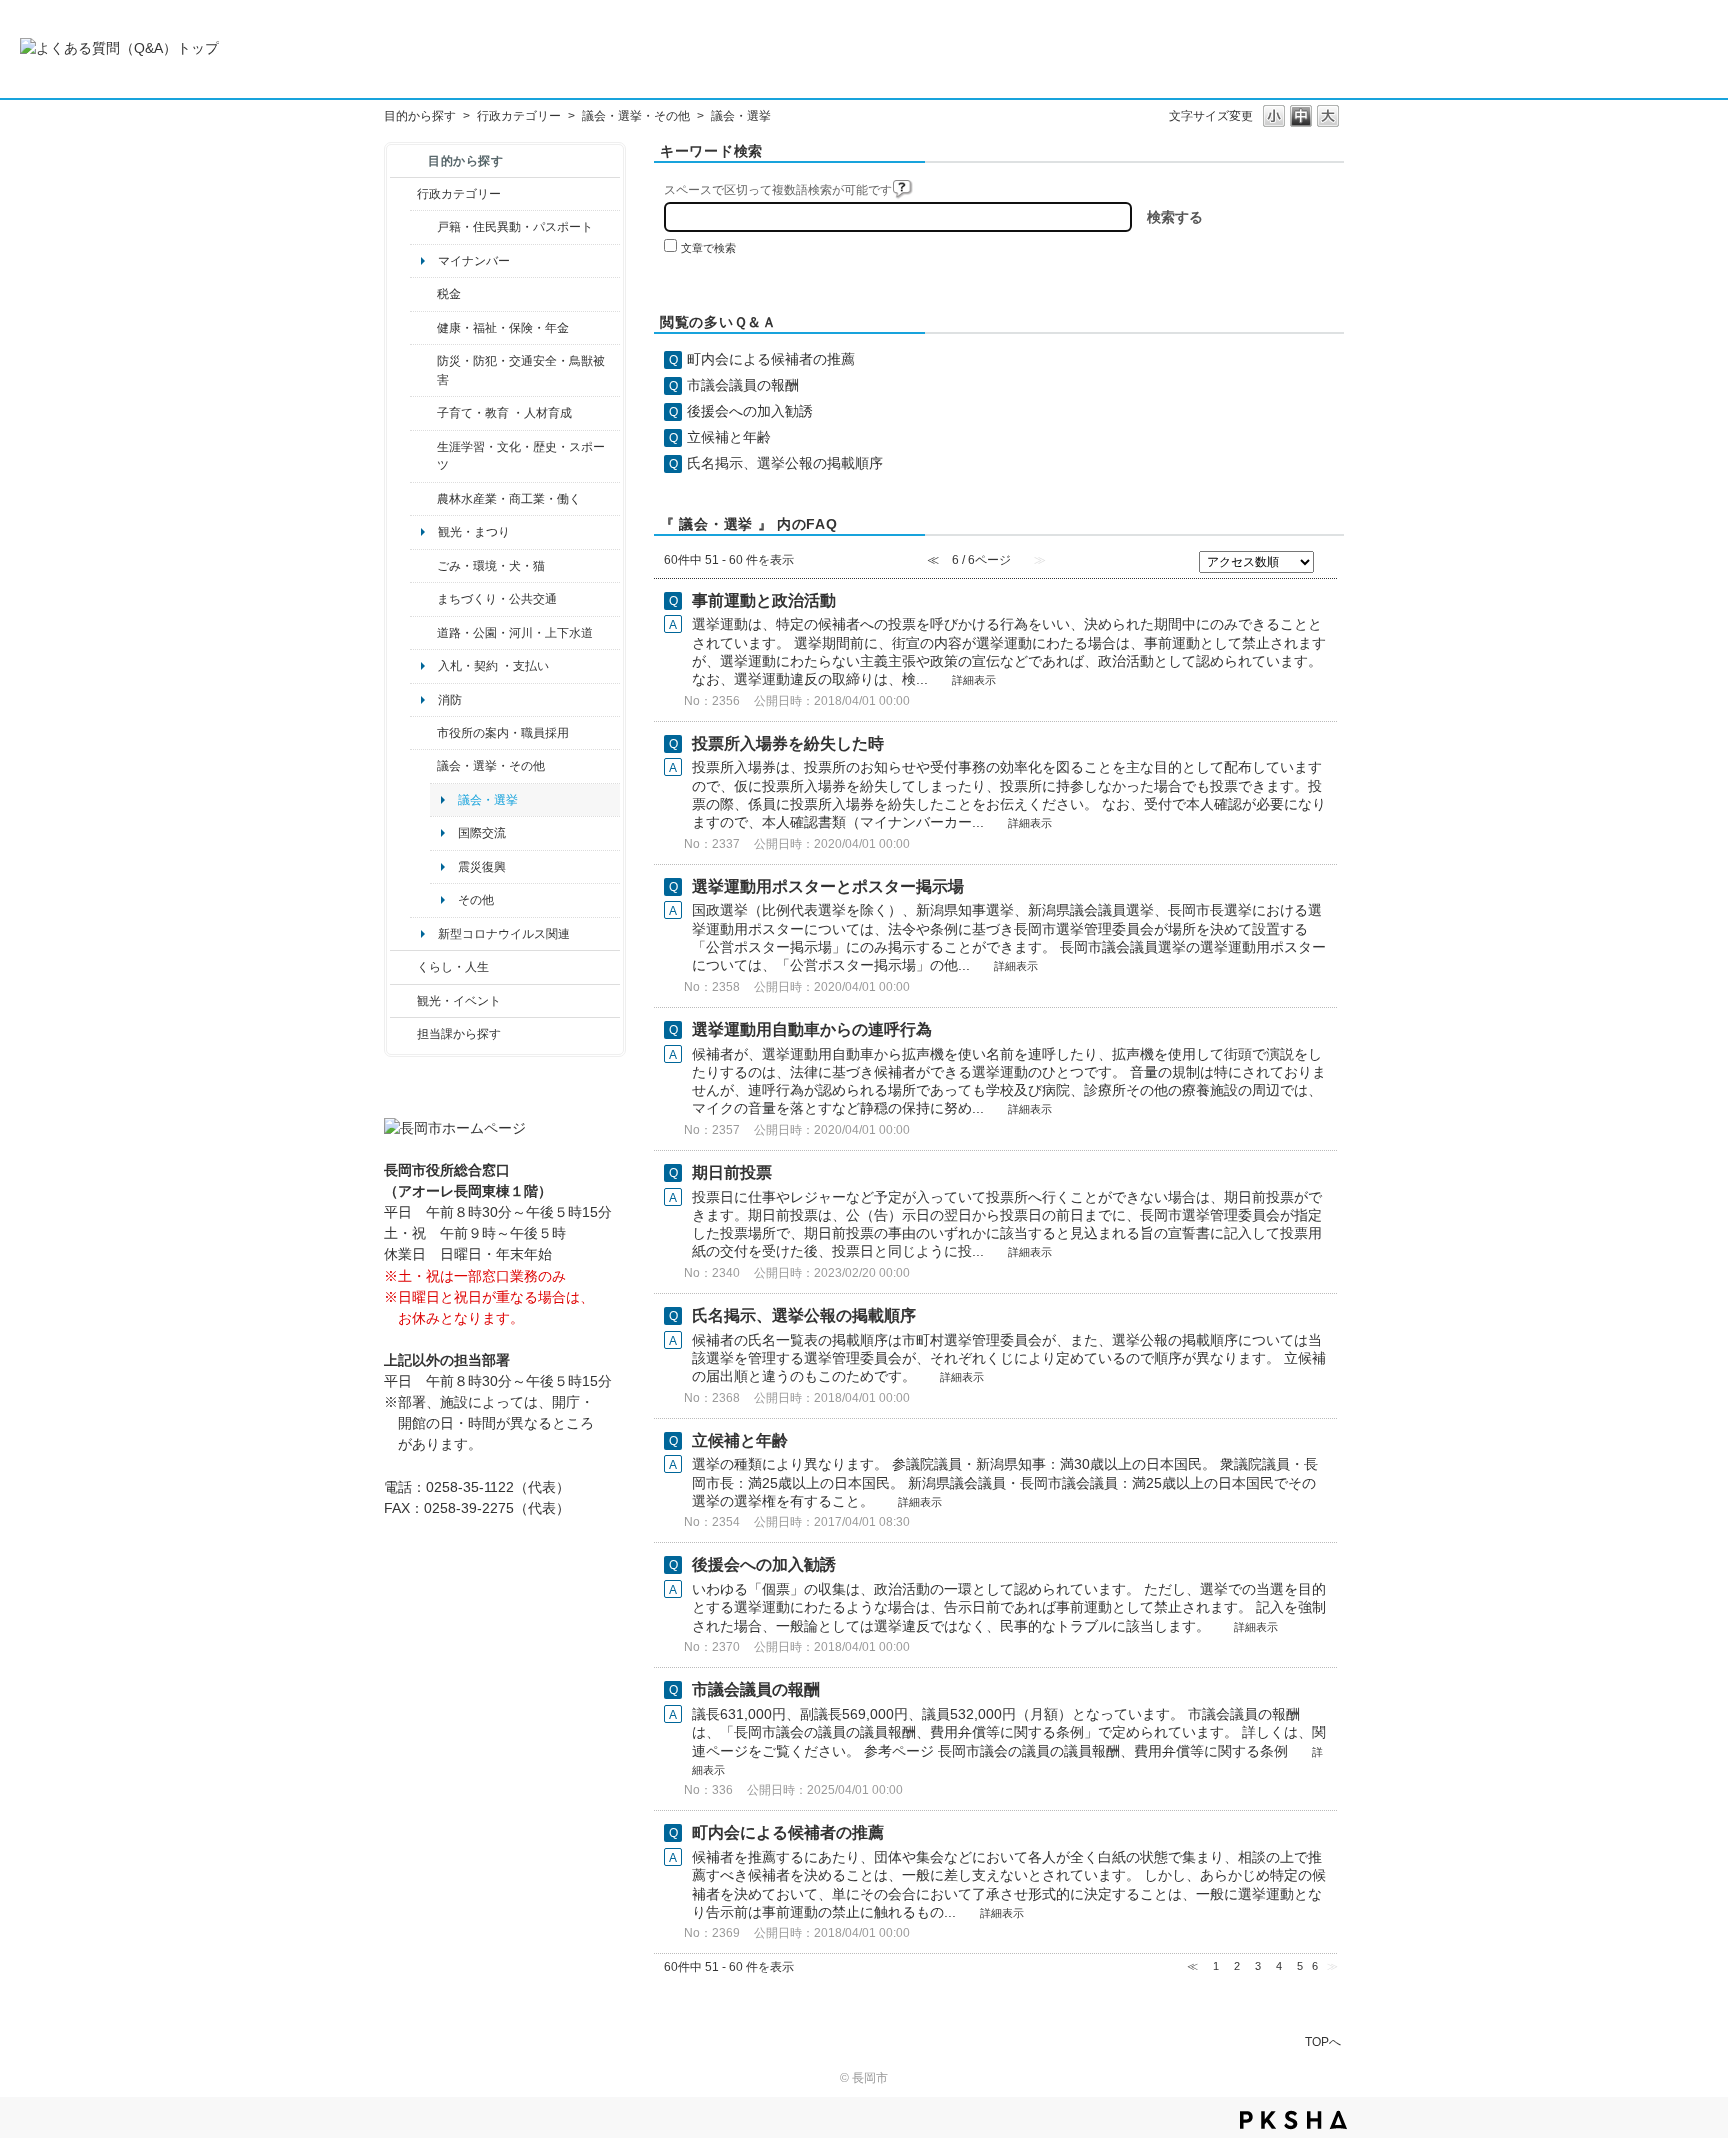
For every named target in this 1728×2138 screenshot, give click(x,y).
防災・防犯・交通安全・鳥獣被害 (521, 370)
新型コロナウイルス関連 (504, 934)
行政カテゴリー (519, 116)
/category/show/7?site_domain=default (423, 227)
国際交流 (482, 833)
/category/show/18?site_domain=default (403, 1001)
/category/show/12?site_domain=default (403, 967)
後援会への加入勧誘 (750, 411)
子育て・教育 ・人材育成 (504, 413)
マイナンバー (474, 261)
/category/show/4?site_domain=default (423, 328)
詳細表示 (974, 680)
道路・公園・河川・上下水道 (515, 633)
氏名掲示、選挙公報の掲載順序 (785, 463)
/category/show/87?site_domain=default (423, 633)
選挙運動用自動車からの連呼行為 (812, 1029)
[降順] (1328, 568)
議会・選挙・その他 (636, 116)
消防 (450, 700)
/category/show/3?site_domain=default (403, 194)
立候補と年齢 (729, 437)
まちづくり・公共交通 (497, 599)
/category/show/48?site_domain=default (423, 413)
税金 (449, 294)
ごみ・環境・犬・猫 (491, 566)
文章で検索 (708, 248)
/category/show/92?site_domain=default (423, 294)
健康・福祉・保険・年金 (503, 328)
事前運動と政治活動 (764, 600)
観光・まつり (474, 532)
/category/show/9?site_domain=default (403, 1034)
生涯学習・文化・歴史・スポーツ (521, 456)
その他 (476, 900)
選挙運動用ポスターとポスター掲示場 (828, 886)
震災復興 (482, 867)
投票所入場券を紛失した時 (788, 743)
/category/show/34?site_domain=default (423, 499)
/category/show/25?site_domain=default (423, 370)
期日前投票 (732, 1172)
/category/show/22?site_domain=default (423, 566)
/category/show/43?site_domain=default (423, 456)
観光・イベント (459, 1001)
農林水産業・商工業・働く (509, 499)
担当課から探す (459, 1034)
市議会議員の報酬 (743, 385)
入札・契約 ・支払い (493, 666)
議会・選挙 (488, 800)
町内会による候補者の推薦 (771, 359)
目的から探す (420, 116)
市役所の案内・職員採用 (503, 733)
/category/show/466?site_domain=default (423, 766)
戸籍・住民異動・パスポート (515, 227)
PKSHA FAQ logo (1293, 2120)
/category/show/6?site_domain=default (423, 599)
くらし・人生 (453, 967)
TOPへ (1323, 2041)
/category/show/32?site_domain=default (423, 733)
